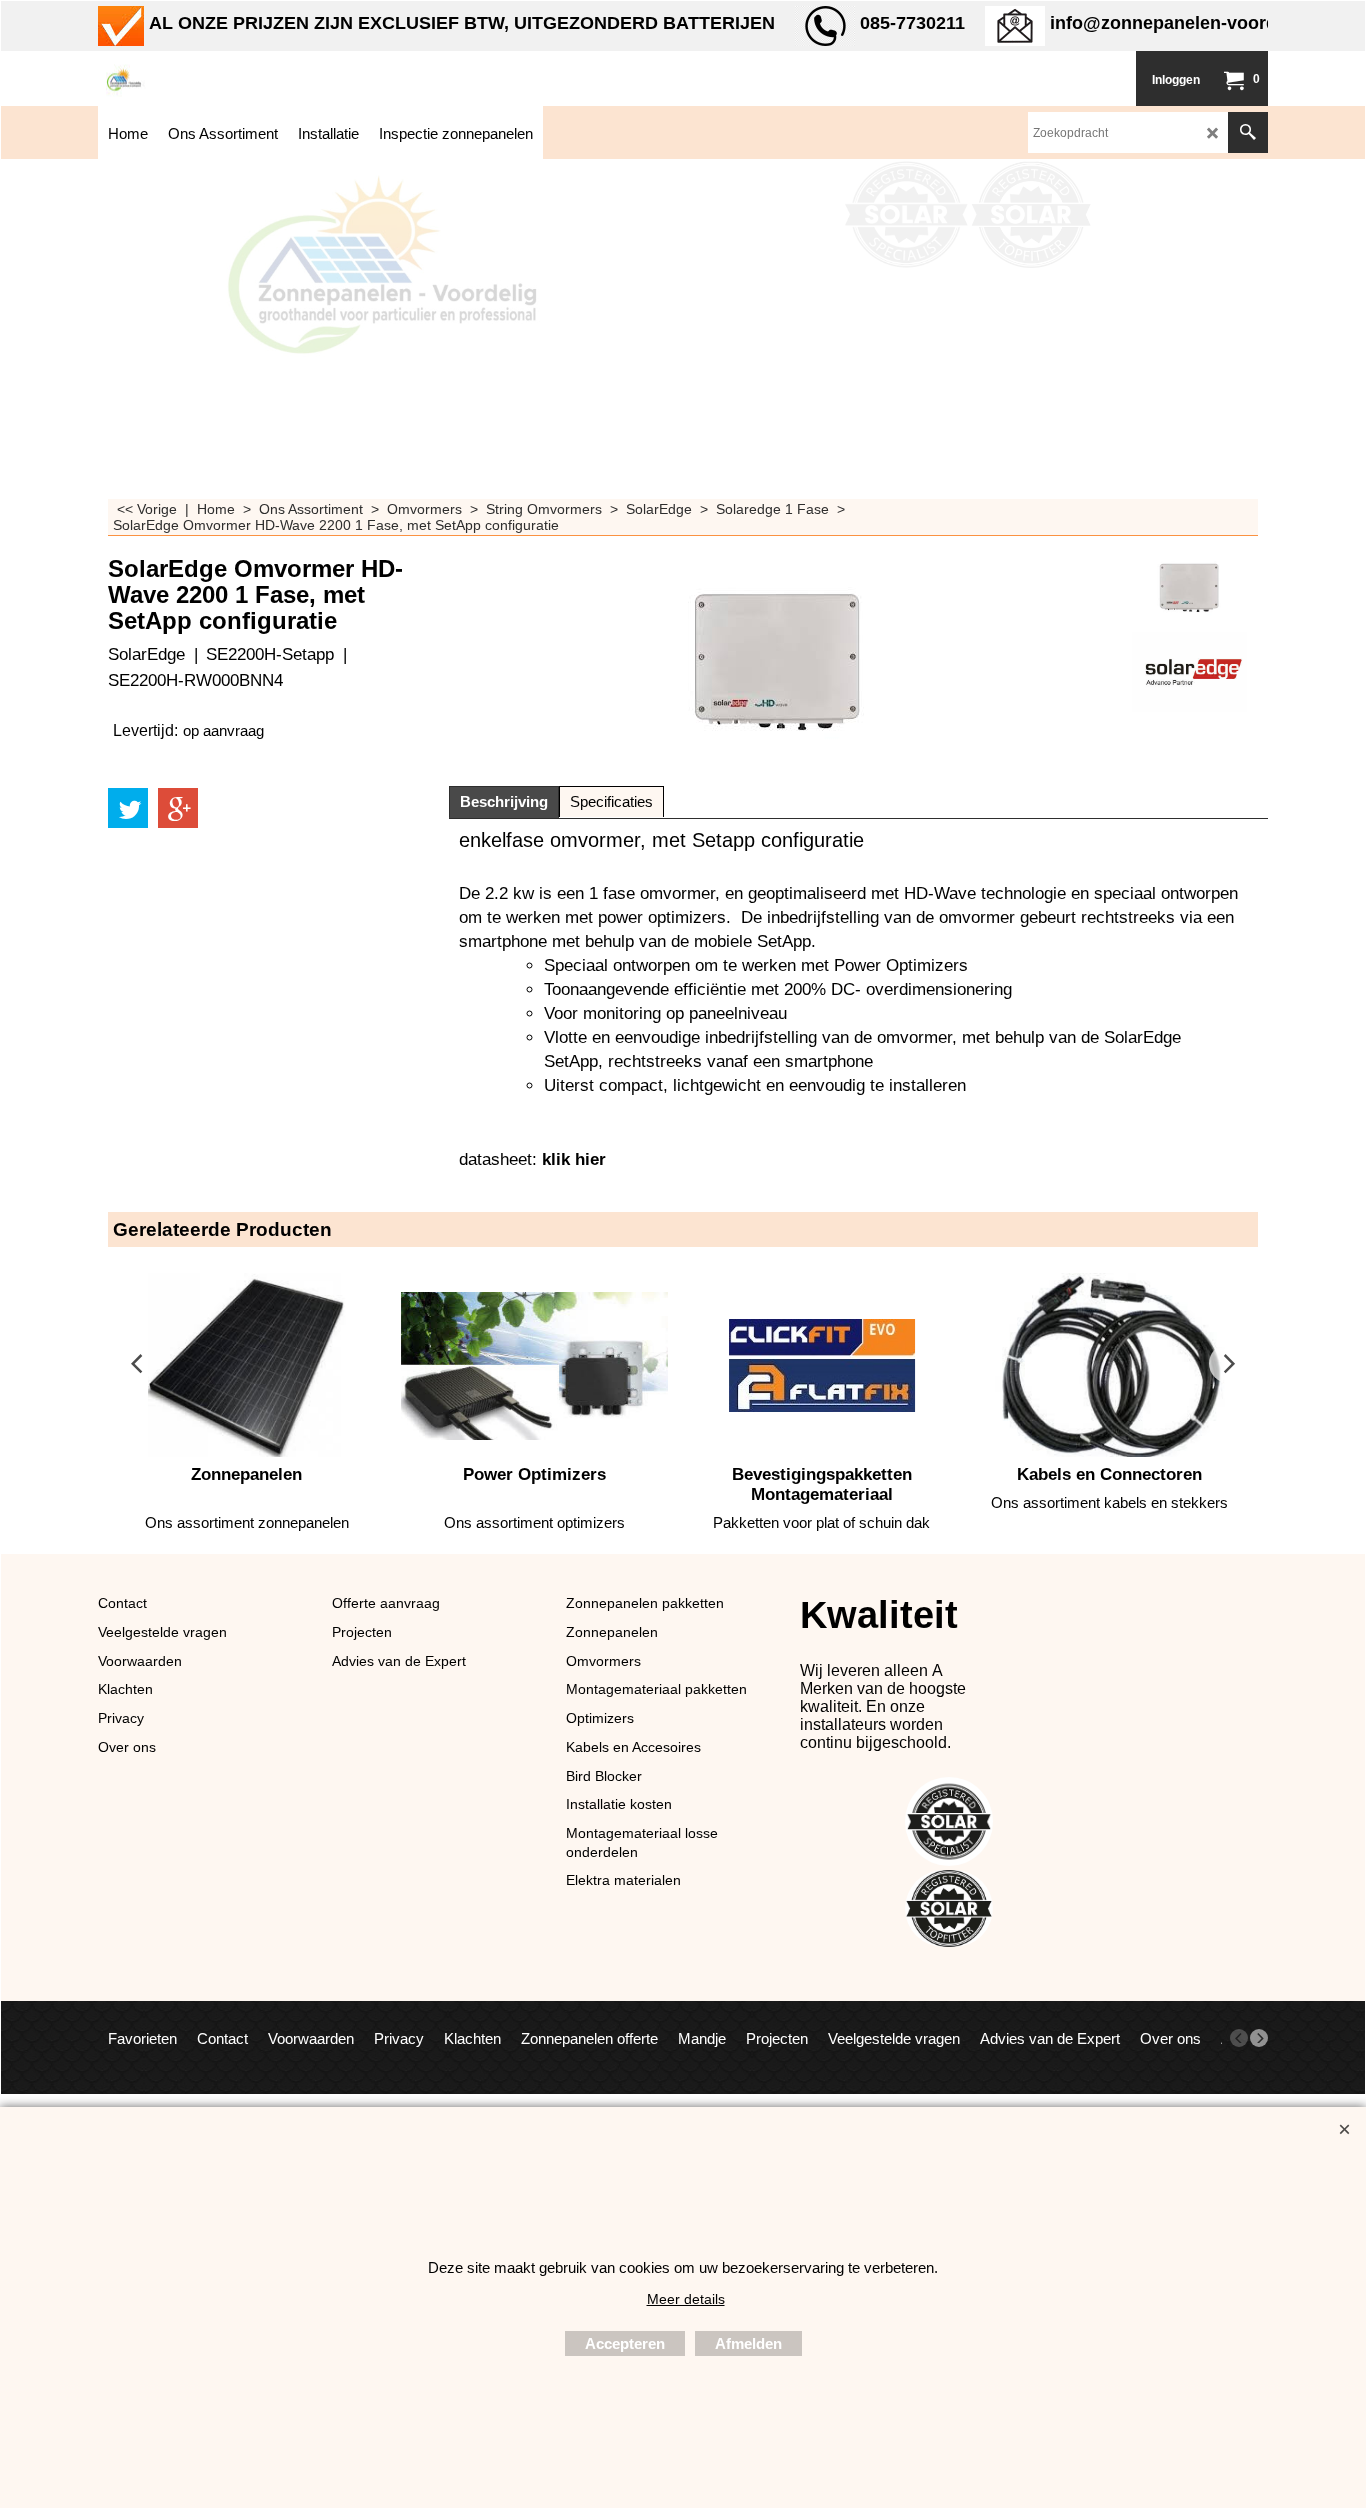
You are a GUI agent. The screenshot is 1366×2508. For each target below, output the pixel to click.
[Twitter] (128, 808)
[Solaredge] (1189, 672)
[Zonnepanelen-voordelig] (248, 78)
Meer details (686, 2299)
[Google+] (178, 808)
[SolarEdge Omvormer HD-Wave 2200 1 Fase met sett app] (1189, 587)
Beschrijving (504, 802)
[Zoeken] (1248, 132)
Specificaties (611, 802)
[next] (1259, 2038)
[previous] (1239, 2038)
